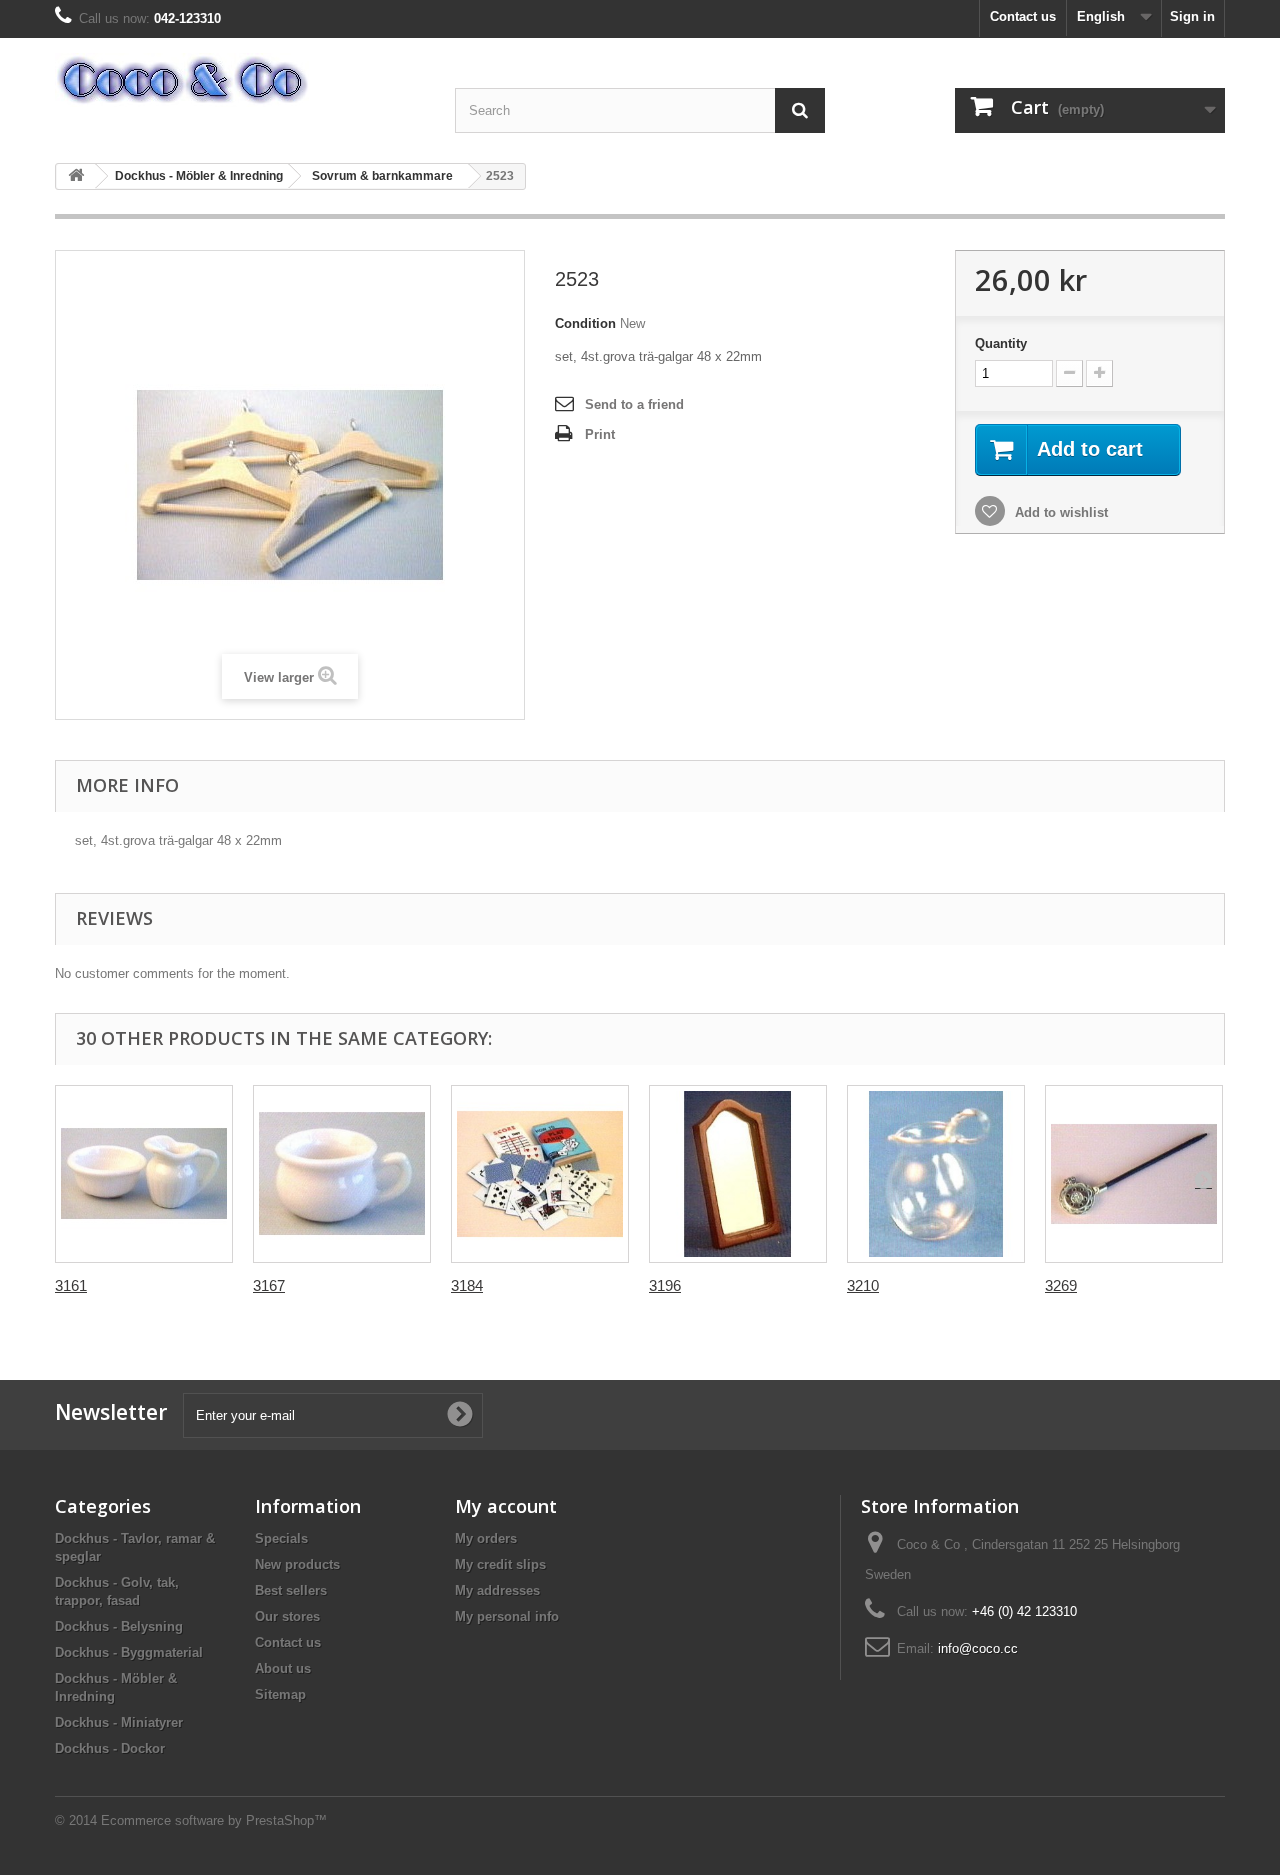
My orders (486, 1538)
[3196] (738, 1174)
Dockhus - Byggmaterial (129, 1652)
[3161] (144, 1174)
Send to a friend (634, 404)
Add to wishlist (1059, 512)
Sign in (1192, 16)
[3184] (540, 1174)
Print (600, 434)
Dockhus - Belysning (119, 1626)
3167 (269, 1285)
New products (297, 1564)
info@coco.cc (978, 1648)
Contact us (1023, 16)
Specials (281, 1538)
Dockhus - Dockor (110, 1748)
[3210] (936, 1174)
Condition (585, 323)
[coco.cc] (240, 80)
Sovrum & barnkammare (382, 176)
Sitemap (280, 1694)
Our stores (287, 1616)
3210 (863, 1285)
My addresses (497, 1590)
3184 (467, 1285)
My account (506, 1506)
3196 (665, 1285)
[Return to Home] (76, 176)
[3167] (342, 1174)
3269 (1061, 1285)
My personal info (507, 1616)
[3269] (1134, 1174)
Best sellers (291, 1590)
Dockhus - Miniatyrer (119, 1722)
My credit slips (500, 1564)
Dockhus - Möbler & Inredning (199, 176)
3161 (71, 1285)
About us (283, 1668)
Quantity (1001, 343)
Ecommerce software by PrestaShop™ (214, 1820)
